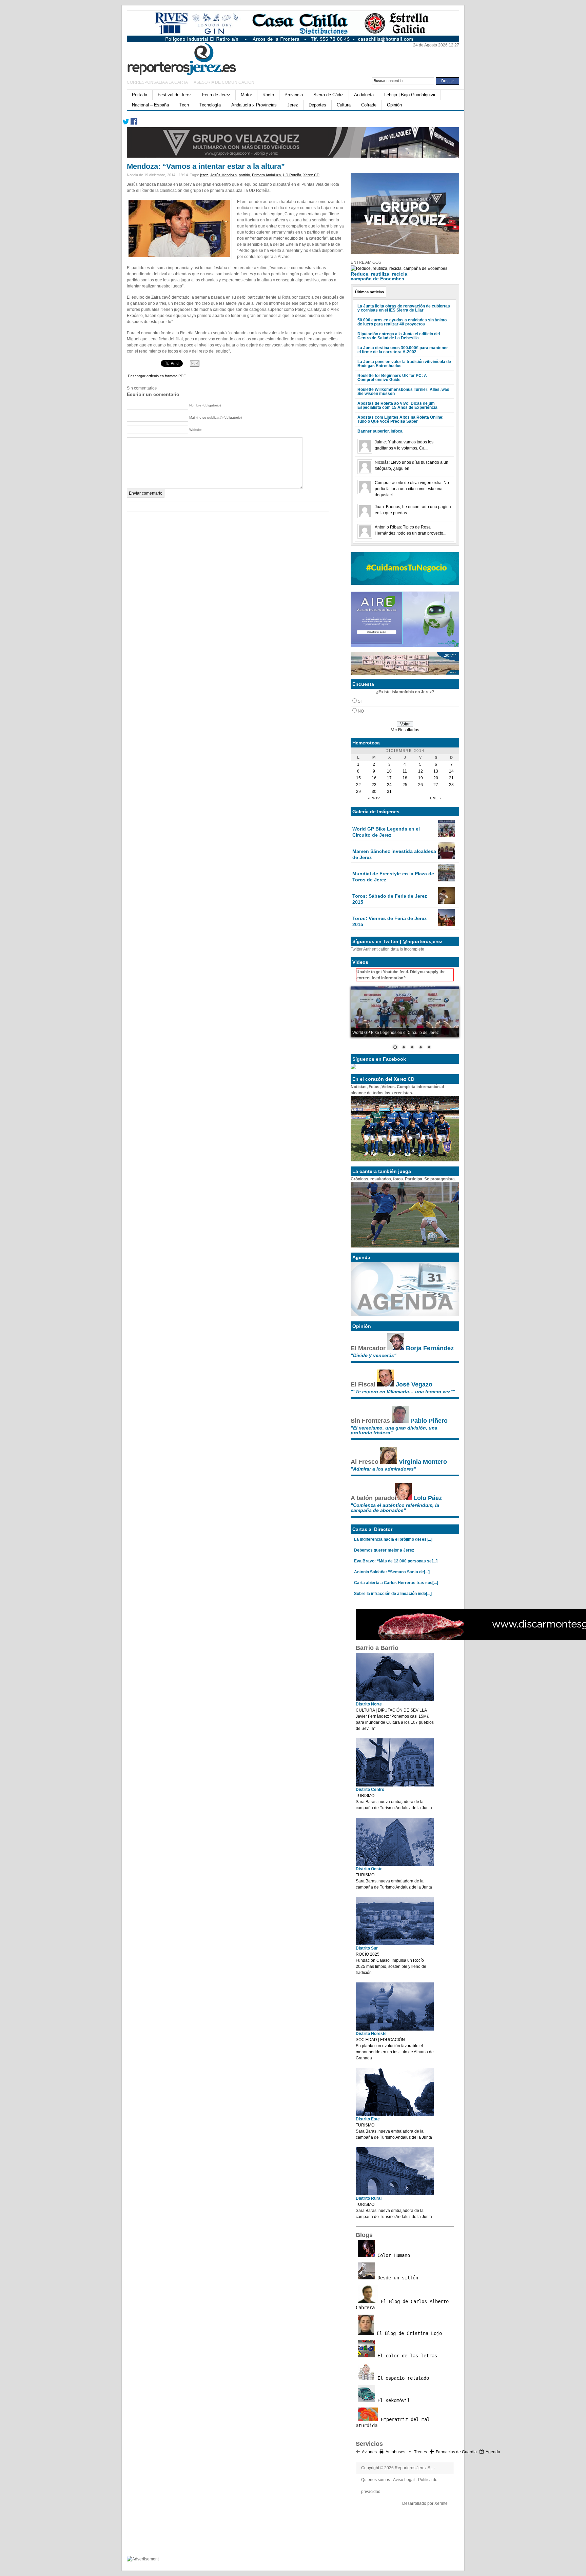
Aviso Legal (404, 2480)
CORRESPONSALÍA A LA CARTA (158, 82)
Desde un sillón (396, 2278)
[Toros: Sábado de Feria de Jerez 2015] (447, 902)
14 (451, 771)
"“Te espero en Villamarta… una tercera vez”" (403, 1392)
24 (389, 785)
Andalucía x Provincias (254, 105)
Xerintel (442, 2503)
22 (358, 785)
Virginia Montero (423, 1462)
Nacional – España (150, 105)
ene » (436, 798)
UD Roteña (292, 175)
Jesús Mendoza (223, 175)
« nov (374, 798)
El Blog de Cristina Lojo (408, 2333)
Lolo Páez (428, 1498)
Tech (184, 105)
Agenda (493, 2452)
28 (451, 785)
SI (360, 701)
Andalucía (364, 95)
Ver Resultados (405, 730)
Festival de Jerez (175, 95)
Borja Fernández (430, 1348)
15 (358, 778)
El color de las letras (406, 2356)
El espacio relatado (402, 2378)
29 (358, 792)
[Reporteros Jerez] (193, 58)
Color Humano (392, 2255)
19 (421, 778)
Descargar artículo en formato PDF (157, 376)
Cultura (344, 105)
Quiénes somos (376, 2480)
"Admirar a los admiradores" (383, 1469)
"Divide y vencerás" (374, 1355)
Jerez (293, 105)
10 (389, 771)
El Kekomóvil (392, 2400)
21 (451, 778)
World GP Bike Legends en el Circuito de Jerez (386, 832)
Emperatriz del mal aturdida (393, 2422)
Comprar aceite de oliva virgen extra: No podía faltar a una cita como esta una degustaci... (412, 489)
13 (436, 771)
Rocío (268, 95)
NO (361, 711)
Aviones (369, 2452)
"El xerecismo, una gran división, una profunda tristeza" (394, 1430)
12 (421, 771)
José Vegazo (414, 1384)
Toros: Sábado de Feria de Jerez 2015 (390, 899)
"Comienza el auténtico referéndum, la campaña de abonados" (395, 1507)
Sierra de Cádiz (328, 95)
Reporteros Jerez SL (414, 2468)
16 (374, 778)
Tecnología (210, 105)
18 (405, 778)
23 (374, 785)
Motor (246, 95)
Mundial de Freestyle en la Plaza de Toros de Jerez (393, 877)
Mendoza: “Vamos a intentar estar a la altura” (206, 166)
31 (389, 792)
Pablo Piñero (429, 1421)
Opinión (394, 105)
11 (405, 771)
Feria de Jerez (216, 95)
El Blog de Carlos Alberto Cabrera (402, 2304)
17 (389, 778)
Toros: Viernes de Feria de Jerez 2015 (389, 921)
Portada (140, 95)
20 (436, 778)
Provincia (294, 95)
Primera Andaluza (266, 175)
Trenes (421, 2452)
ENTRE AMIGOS (366, 262)
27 (436, 785)
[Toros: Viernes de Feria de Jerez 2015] (447, 925)
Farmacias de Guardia (456, 2452)
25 (405, 785)
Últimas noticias (369, 292)
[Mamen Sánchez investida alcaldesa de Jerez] (447, 858)
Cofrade (369, 105)
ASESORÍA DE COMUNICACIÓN (224, 82)
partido (244, 175)
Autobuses (395, 2452)
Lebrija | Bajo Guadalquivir (410, 95)
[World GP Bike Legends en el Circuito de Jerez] (447, 835)
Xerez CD (311, 175)
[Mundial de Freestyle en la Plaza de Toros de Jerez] (447, 880)
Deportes (317, 105)
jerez (204, 175)
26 (421, 785)
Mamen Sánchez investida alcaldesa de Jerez (394, 854)
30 (374, 792)
